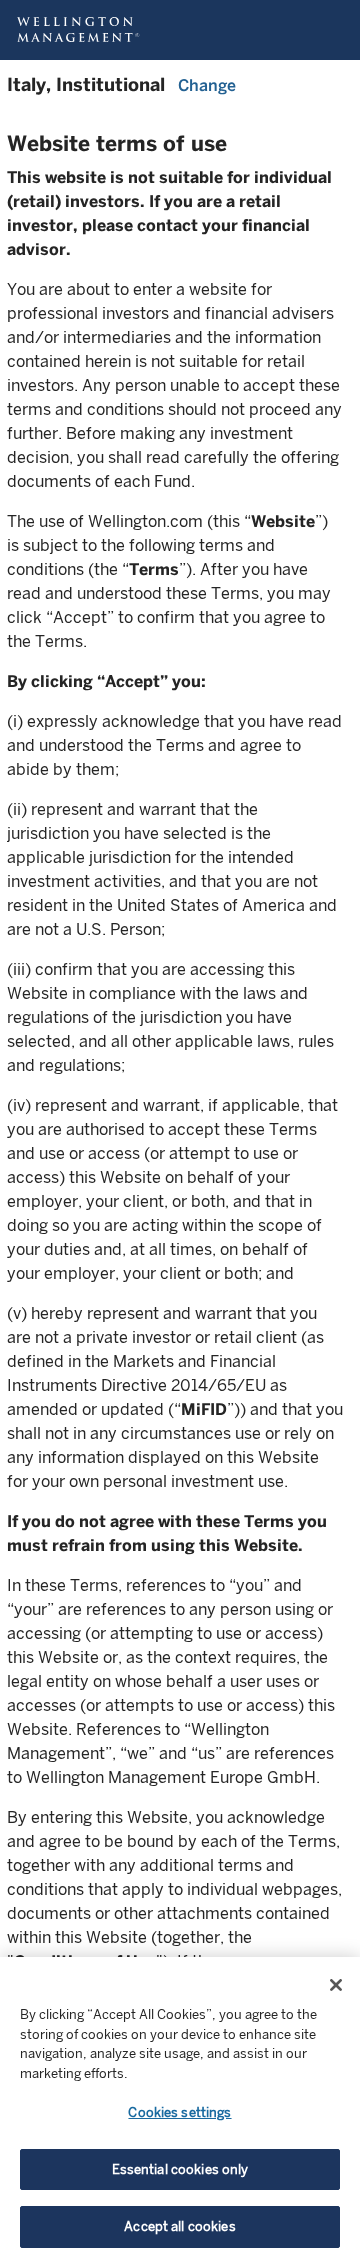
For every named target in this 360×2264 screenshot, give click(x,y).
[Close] (336, 1985)
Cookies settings (179, 2112)
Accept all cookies (179, 2226)
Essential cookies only (180, 2169)
